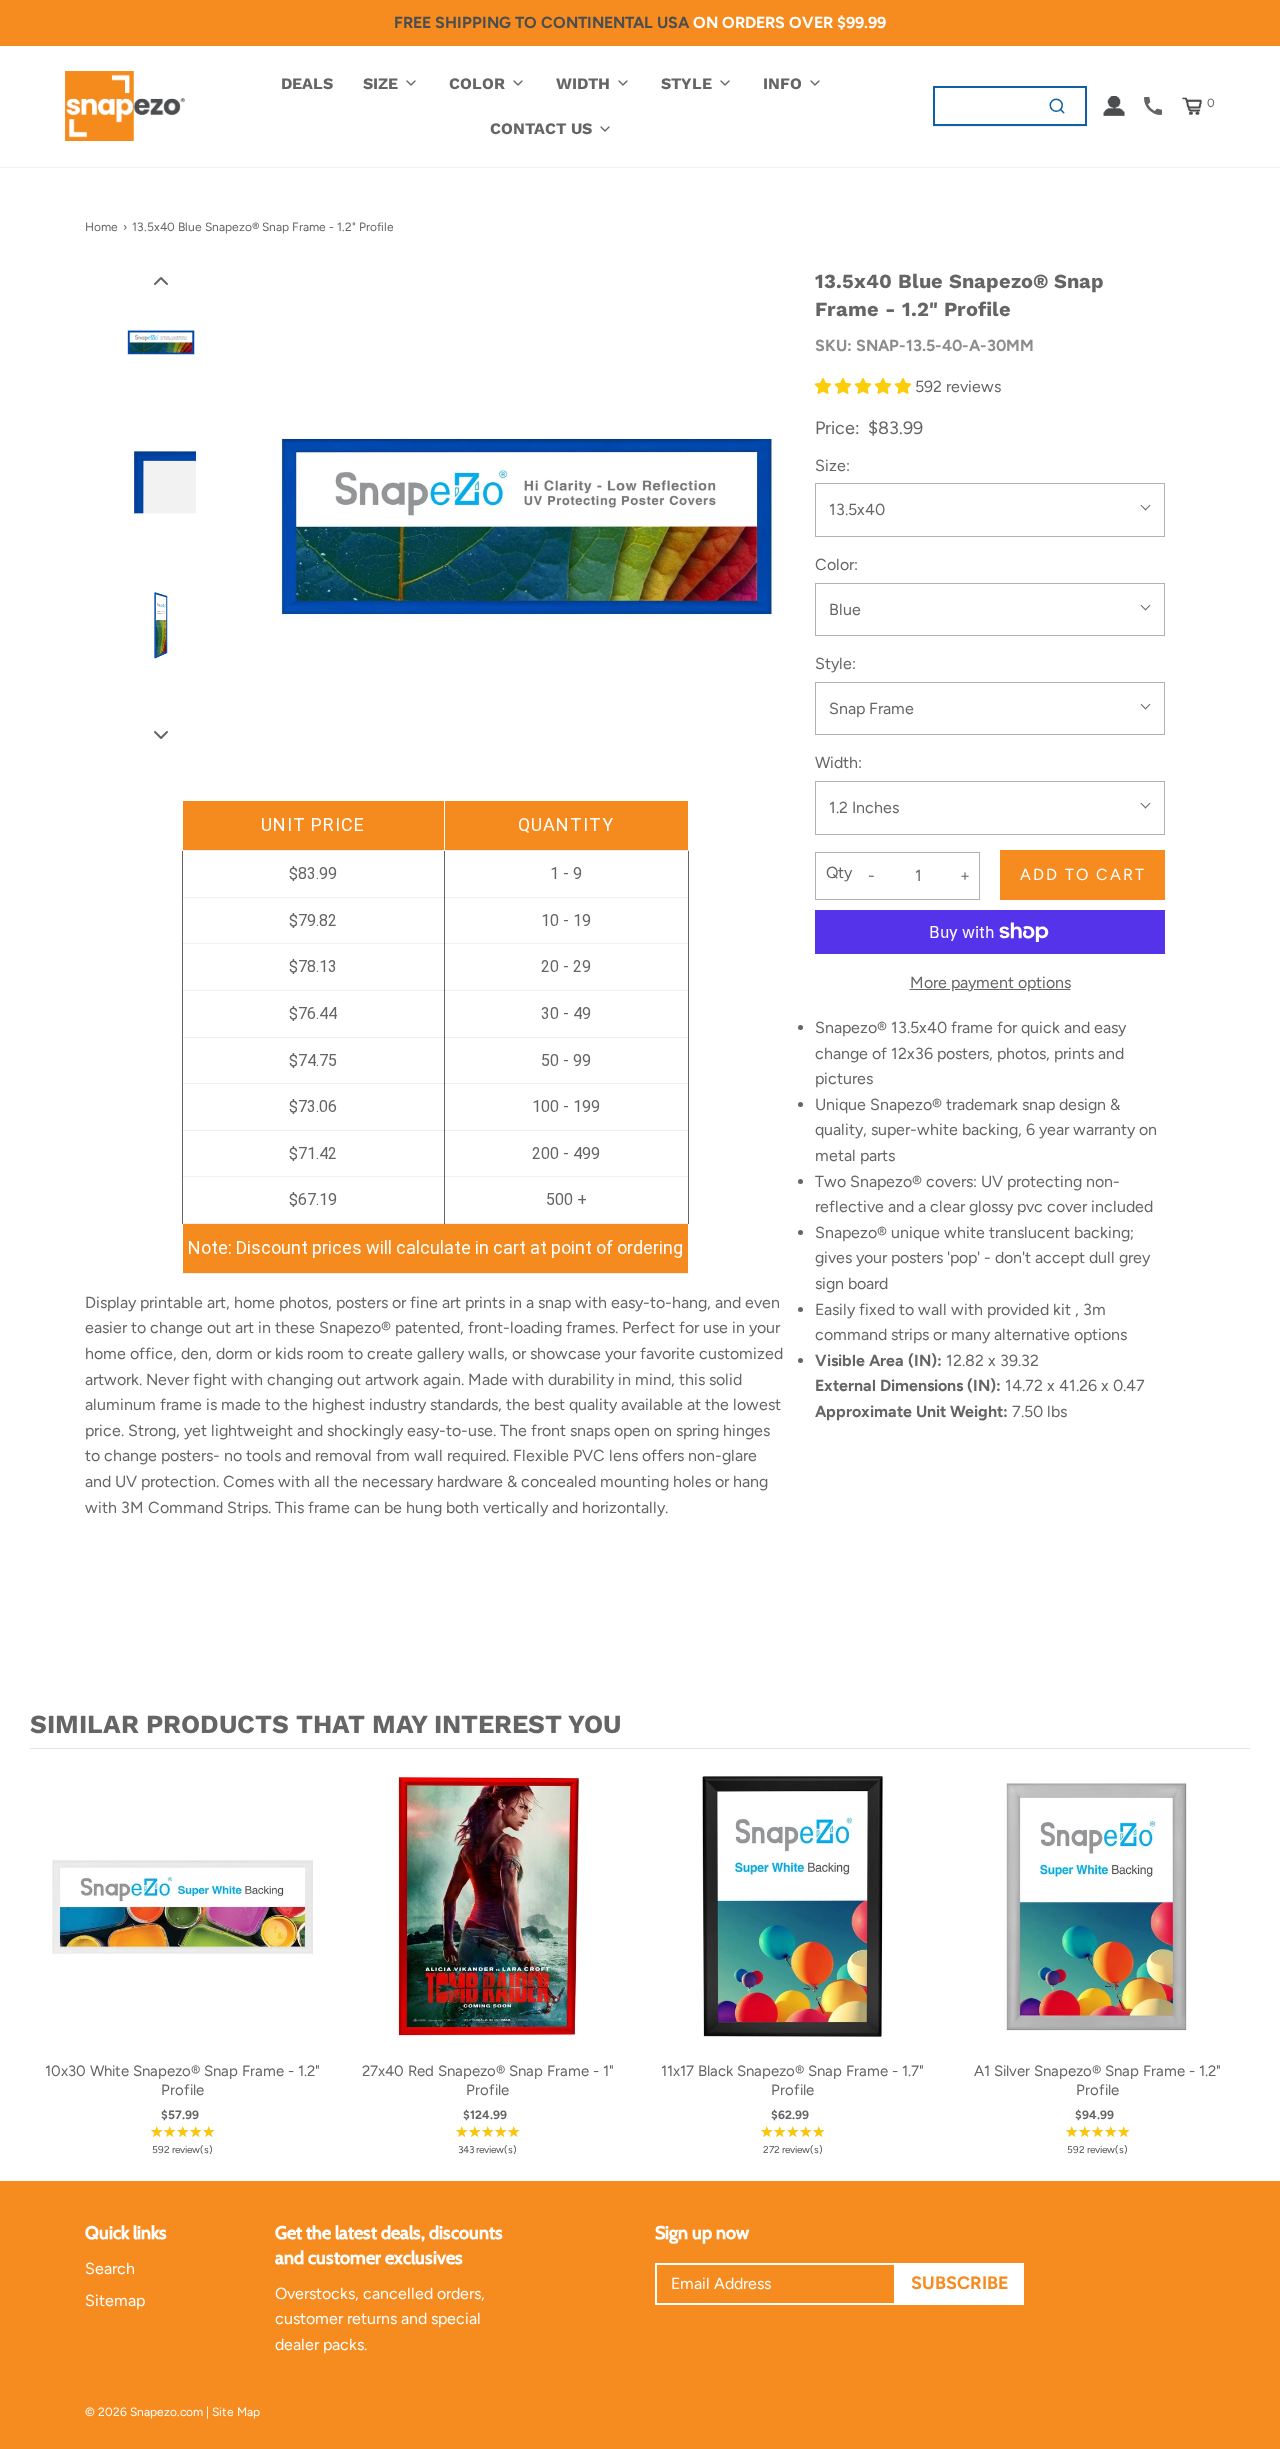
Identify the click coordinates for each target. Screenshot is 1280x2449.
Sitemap (115, 2300)
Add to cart (1083, 874)
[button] (161, 280)
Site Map (236, 2412)
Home (101, 227)
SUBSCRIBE (960, 2283)
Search (110, 2268)
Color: (836, 564)
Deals (307, 83)
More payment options (990, 982)
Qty (839, 872)
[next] (1230, 1960)
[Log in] (1114, 106)
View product (182, 1927)
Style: (835, 663)
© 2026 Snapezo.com (144, 2412)
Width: (838, 762)
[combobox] (982, 105)
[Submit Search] (1057, 105)
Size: (832, 465)
